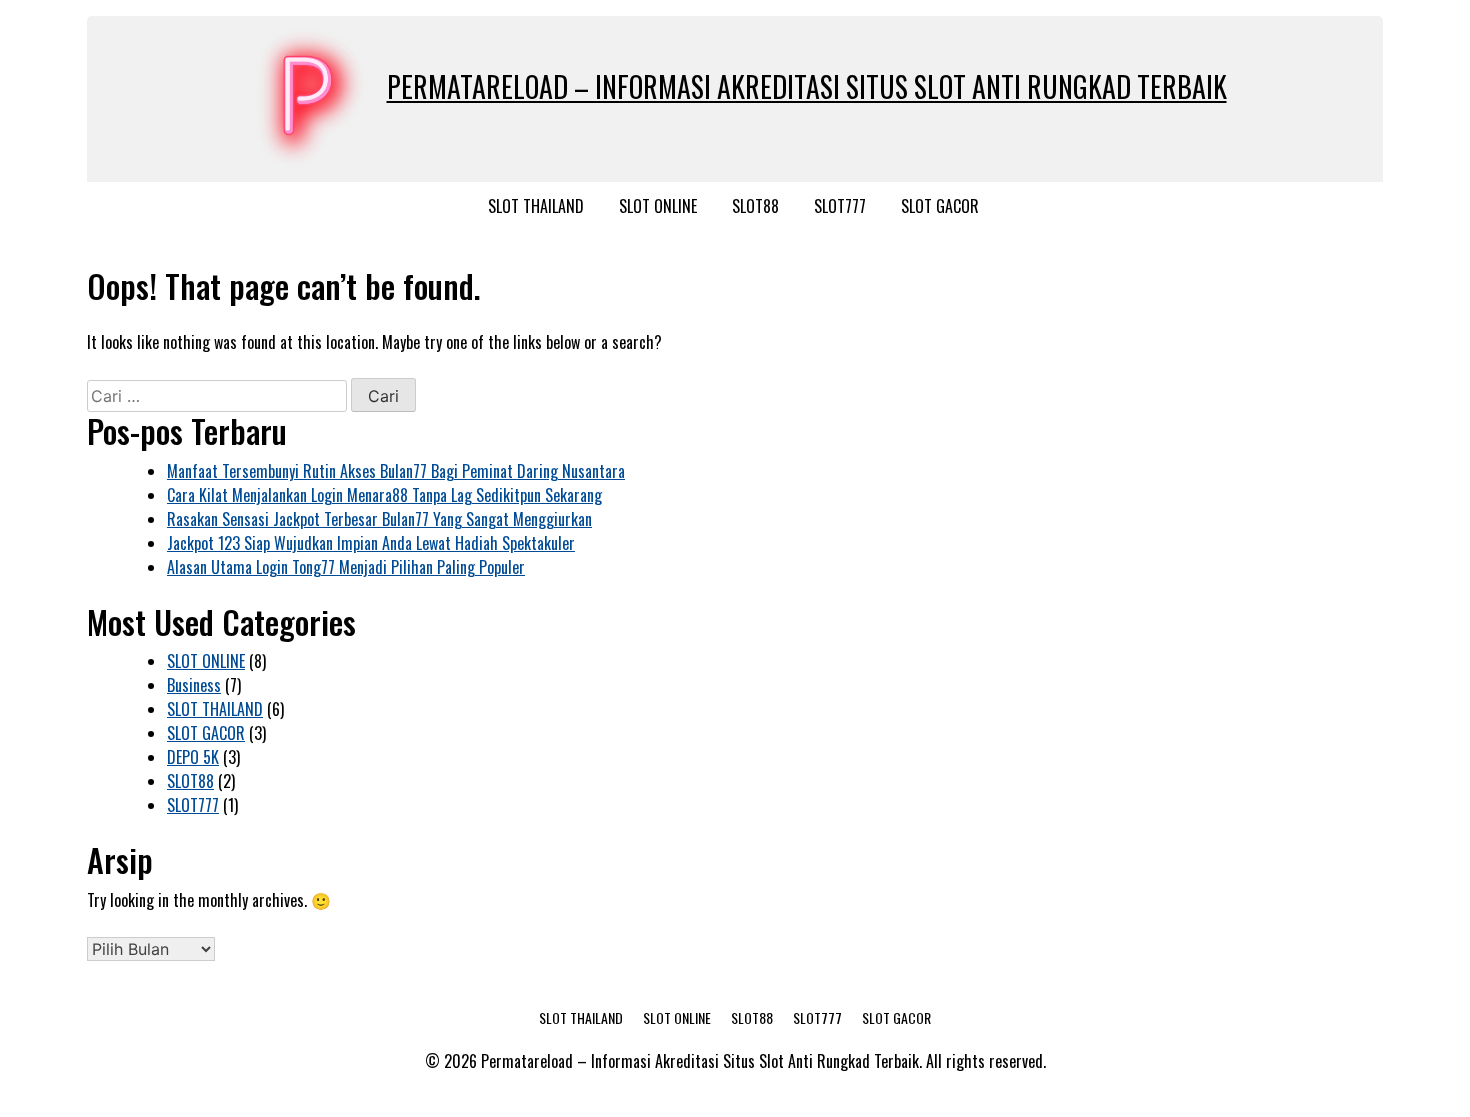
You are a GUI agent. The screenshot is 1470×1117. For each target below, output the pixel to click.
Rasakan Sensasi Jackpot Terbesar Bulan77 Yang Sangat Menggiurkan (379, 519)
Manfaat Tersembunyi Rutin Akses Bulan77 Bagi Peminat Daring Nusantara (396, 471)
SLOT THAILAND (536, 206)
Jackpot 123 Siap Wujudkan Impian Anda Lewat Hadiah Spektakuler (371, 543)
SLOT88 (755, 206)
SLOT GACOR (940, 206)
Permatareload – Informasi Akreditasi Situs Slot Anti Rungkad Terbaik (807, 86)
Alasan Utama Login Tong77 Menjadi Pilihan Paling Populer (346, 567)
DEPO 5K (193, 757)
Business (194, 685)
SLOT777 (840, 206)
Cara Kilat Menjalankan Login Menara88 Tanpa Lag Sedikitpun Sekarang (384, 495)
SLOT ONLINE (658, 206)
